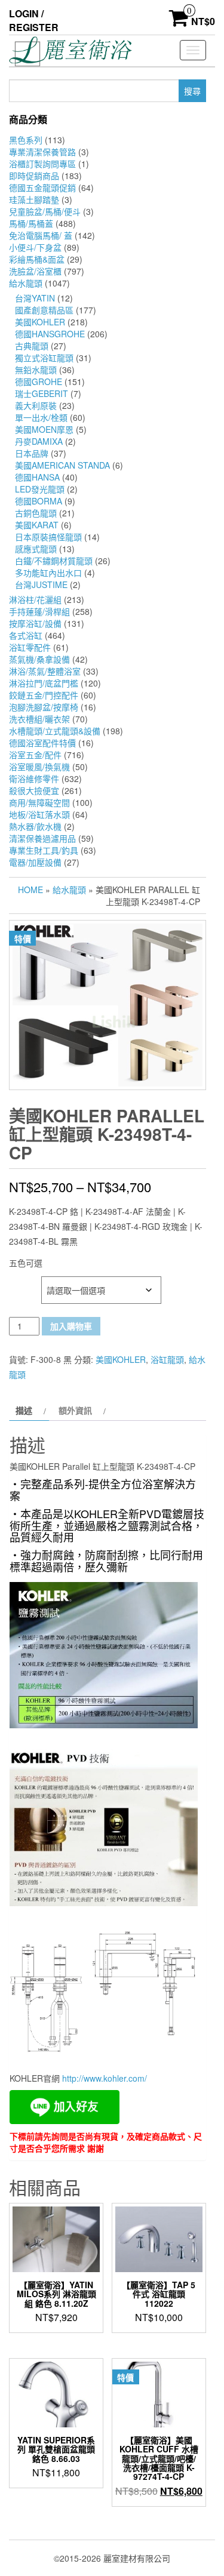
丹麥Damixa (39, 441)
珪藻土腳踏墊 (34, 199)
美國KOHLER (40, 322)
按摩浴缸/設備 (35, 623)
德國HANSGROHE (50, 334)
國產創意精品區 (44, 310)
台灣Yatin (35, 298)
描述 (24, 1410)
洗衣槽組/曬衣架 (39, 719)
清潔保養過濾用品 (42, 838)
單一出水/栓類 (41, 417)
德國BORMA (39, 501)
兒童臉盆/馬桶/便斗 (45, 211)
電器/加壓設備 (35, 862)
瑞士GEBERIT (42, 393)
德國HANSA (37, 477)
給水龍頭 (26, 283)
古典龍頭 (32, 346)
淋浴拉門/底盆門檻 (44, 683)
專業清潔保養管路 (42, 152)
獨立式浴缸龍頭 (44, 358)
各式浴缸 (26, 635)
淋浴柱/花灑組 (35, 599)
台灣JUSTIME (41, 584)
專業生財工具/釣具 (44, 850)
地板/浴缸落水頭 (39, 814)
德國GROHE (39, 381)
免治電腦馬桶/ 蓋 (41, 235)
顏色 (19, 1283)
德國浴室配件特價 (42, 743)
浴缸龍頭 (167, 1359)
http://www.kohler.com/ (105, 2078)
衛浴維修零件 (34, 778)
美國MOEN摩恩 (44, 429)
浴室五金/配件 (35, 755)
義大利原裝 (36, 405)
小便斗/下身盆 (35, 247)
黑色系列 (26, 140)
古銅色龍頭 (36, 513)
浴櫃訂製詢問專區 (42, 164)
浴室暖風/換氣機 (39, 767)
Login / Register (34, 20)
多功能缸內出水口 (48, 573)
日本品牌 (32, 453)
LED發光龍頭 (40, 489)
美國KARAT (37, 525)
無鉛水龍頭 (36, 370)
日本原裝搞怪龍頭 (48, 537)
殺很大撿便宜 (34, 790)
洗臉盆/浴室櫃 (35, 271)
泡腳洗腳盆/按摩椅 (44, 707)
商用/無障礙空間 (39, 802)
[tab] (29, 1410)
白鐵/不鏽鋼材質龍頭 (54, 561)
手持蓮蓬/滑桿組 (39, 611)
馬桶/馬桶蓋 (31, 223)
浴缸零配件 (30, 647)
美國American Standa (62, 465)
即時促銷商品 (34, 176)
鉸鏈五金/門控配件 (44, 695)
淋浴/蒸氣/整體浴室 (45, 671)
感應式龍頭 (36, 549)
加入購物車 (71, 1326)
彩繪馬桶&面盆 (37, 259)
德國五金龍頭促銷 (42, 187)
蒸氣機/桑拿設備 (39, 659)
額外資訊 (75, 1410)
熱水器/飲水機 (35, 826)
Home (30, 890)
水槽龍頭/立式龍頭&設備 (55, 731)
